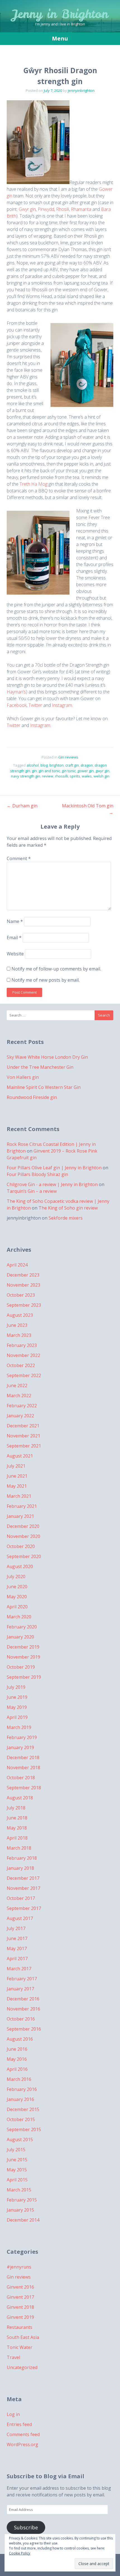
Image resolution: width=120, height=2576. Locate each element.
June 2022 (17, 1385)
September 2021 (24, 1446)
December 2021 (23, 1426)
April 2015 (17, 2180)
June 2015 (17, 2160)
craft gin (72, 765)
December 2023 (23, 1275)
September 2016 (24, 2029)
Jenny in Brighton (60, 14)
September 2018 (24, 1788)
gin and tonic (49, 771)
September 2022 (24, 1375)
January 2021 (20, 1516)
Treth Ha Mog (33, 484)
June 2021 (17, 1476)
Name (15, 921)
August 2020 (20, 1566)
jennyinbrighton (81, 90)
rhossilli (62, 776)
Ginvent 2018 (20, 2307)
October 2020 (21, 1546)
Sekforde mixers (66, 1218)
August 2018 (20, 1798)
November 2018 (23, 1768)
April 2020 (17, 1607)
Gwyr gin (27, 209)
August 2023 (20, 1315)
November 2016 (23, 2009)
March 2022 (19, 1396)
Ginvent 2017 (20, 2297)
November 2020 (23, 1536)
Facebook (17, 705)
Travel (13, 2357)
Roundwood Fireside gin (32, 1097)
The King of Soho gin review (68, 1208)
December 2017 (23, 1878)
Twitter (35, 705)
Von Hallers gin (23, 1077)
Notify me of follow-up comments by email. (56, 969)
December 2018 (23, 1757)
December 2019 (23, 1647)
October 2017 (21, 1898)
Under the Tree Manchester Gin (40, 1067)
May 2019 (17, 1707)
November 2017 (23, 1888)
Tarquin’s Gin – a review (32, 1191)
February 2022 (22, 1406)
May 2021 (17, 1486)
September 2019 (24, 1677)
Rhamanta (81, 209)
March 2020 (19, 1617)
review (48, 776)
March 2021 (19, 1496)
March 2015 (19, 2190)
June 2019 (17, 1697)
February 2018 (22, 1858)
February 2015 (22, 2200)
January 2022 (20, 1416)
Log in (13, 2414)
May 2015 (17, 2170)
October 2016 (21, 2019)
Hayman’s (16, 692)
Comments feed (23, 2434)
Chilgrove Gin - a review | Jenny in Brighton (52, 1184)
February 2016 (22, 2089)
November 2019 (23, 1657)
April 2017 (17, 1959)
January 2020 (20, 1637)
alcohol (33, 765)
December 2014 (23, 2220)
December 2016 (23, 1999)
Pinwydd (46, 209)
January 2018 (20, 1868)
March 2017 (19, 1969)
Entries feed (19, 2424)
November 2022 (23, 1355)
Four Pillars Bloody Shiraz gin (37, 1174)
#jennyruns (19, 2267)
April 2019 (17, 1717)
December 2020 (23, 1526)
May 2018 (17, 1828)
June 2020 (17, 1587)
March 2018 (19, 1848)
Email (14, 938)
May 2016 (17, 2059)
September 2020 (24, 1556)
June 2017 (17, 1938)
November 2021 (23, 1436)
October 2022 (21, 1365)
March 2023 (19, 1335)
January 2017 (20, 1989)
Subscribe (26, 2527)
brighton (57, 765)
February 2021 (22, 1506)
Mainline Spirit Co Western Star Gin (44, 1087)
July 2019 (16, 1687)
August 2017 (20, 1918)
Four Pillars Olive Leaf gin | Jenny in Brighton (54, 1168)
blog (44, 765)
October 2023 (21, 1295)
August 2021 (20, 1456)
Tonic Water (20, 2347)
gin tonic (69, 771)
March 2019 (19, 1727)
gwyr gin (102, 771)
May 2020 (17, 1597)
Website (15, 954)
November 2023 (23, 1285)
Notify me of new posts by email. (45, 980)
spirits (75, 776)
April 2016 (17, 2069)
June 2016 (17, 2049)
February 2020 (22, 1627)
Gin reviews (68, 757)
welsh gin (101, 776)
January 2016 (20, 2099)
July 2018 (16, 1808)
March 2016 (19, 2079)
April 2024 (17, 1265)
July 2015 (16, 2150)
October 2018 (21, 1778)
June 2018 (17, 1818)
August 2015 (20, 2139)
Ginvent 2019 (20, 2317)
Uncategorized (22, 2367)
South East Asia (23, 2337)
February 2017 (22, 1979)
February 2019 (22, 1737)
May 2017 (17, 1948)
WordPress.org (22, 2444)
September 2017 (24, 1908)
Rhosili (63, 209)
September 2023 (24, 1305)
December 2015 (23, 2109)
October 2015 (21, 2119)
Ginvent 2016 (20, 2287)
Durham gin (22, 806)
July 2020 (16, 1576)
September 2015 (24, 2129)
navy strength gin (26, 776)
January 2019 (20, 1747)
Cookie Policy (20, 2553)
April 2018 (17, 1838)
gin (34, 771)
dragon (87, 765)
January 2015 (20, 2210)
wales (87, 776)
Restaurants (20, 2327)
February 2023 (22, 1345)
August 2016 (20, 2039)
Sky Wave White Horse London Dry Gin (47, 1057)
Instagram (62, 705)
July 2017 (16, 1928)
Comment (19, 858)
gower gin (86, 771)
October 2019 (21, 1667)
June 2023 (17, 1325)
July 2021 (16, 1466)
